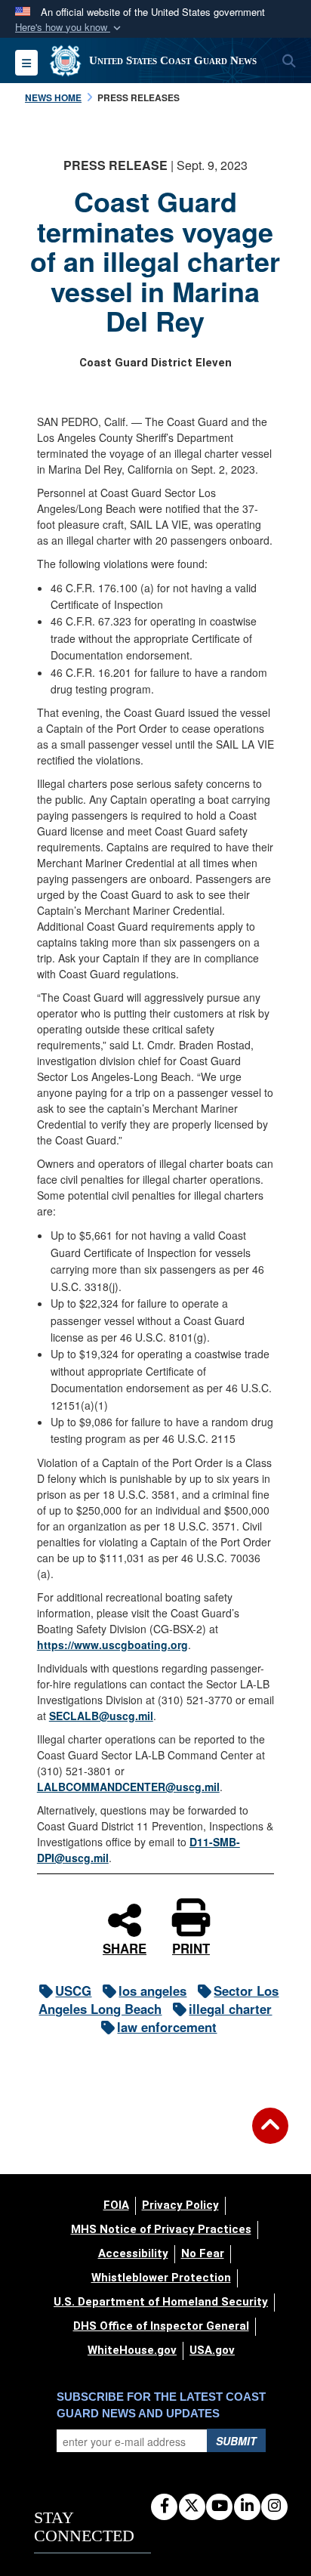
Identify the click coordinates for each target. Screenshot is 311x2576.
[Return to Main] (270, 2135)
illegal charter (230, 2009)
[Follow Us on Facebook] (164, 2507)
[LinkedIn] (247, 2507)
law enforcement (167, 2027)
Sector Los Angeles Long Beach (159, 2000)
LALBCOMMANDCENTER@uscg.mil (128, 1787)
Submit (236, 2441)
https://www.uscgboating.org (112, 1645)
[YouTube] (219, 2507)
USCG (73, 1991)
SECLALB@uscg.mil (101, 1716)
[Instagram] (274, 2507)
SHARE (125, 1947)
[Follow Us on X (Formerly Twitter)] (192, 2507)
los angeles (152, 1991)
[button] (69, 28)
